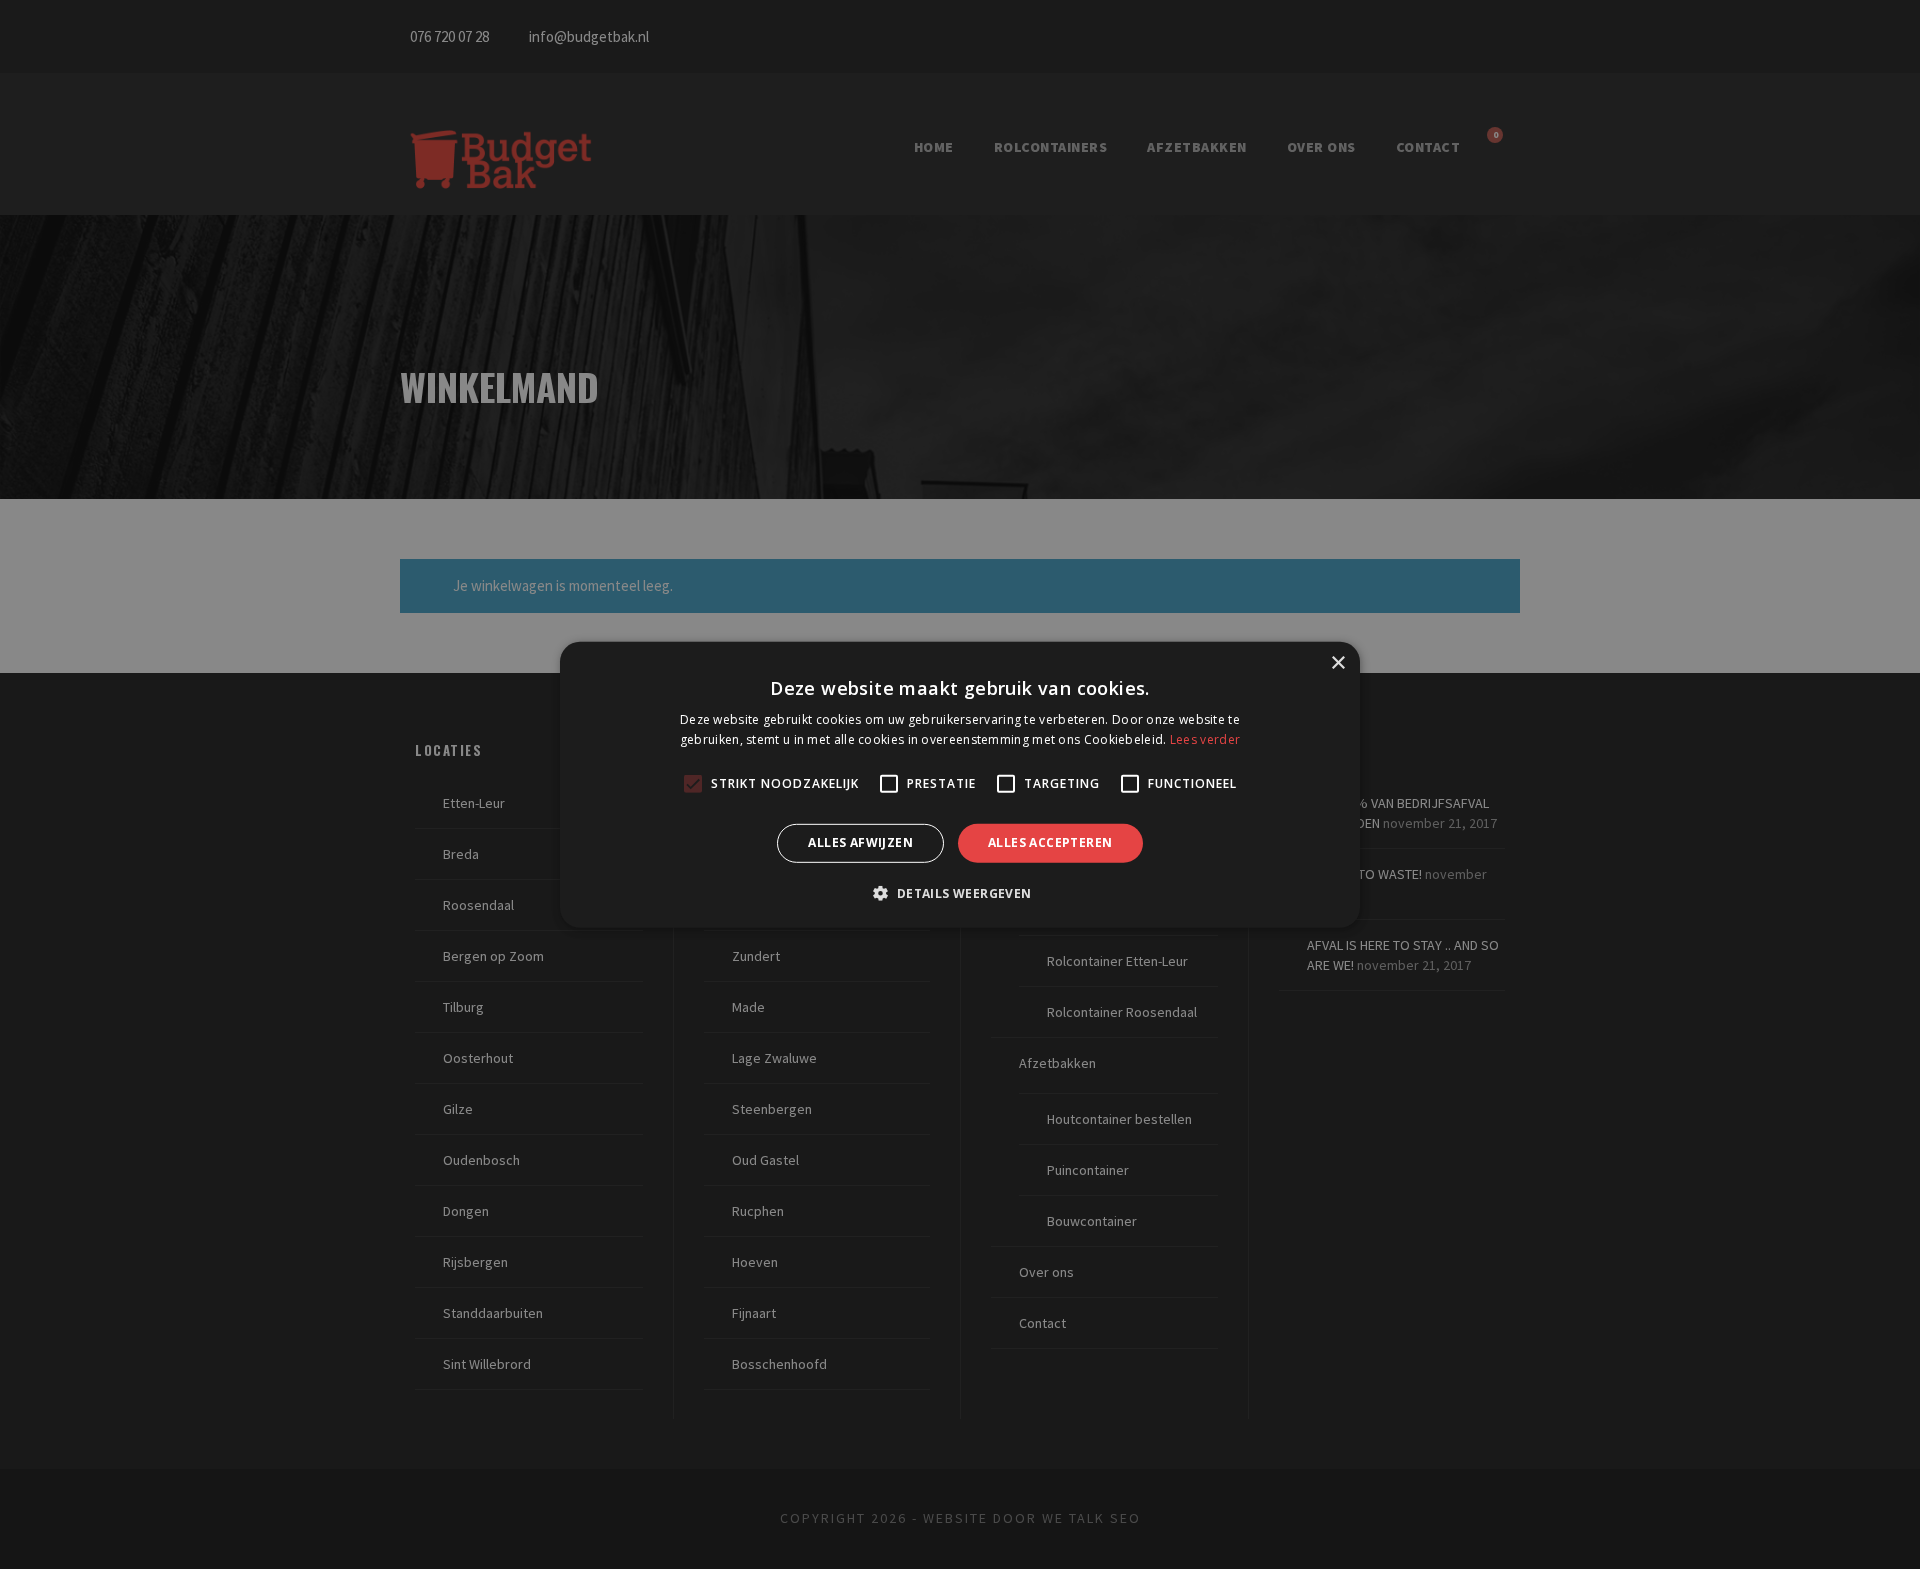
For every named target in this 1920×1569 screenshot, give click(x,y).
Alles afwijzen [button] (860, 842)
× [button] (1337, 662)
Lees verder (1205, 739)
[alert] (960, 784)
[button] (959, 893)
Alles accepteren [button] (1050, 842)
